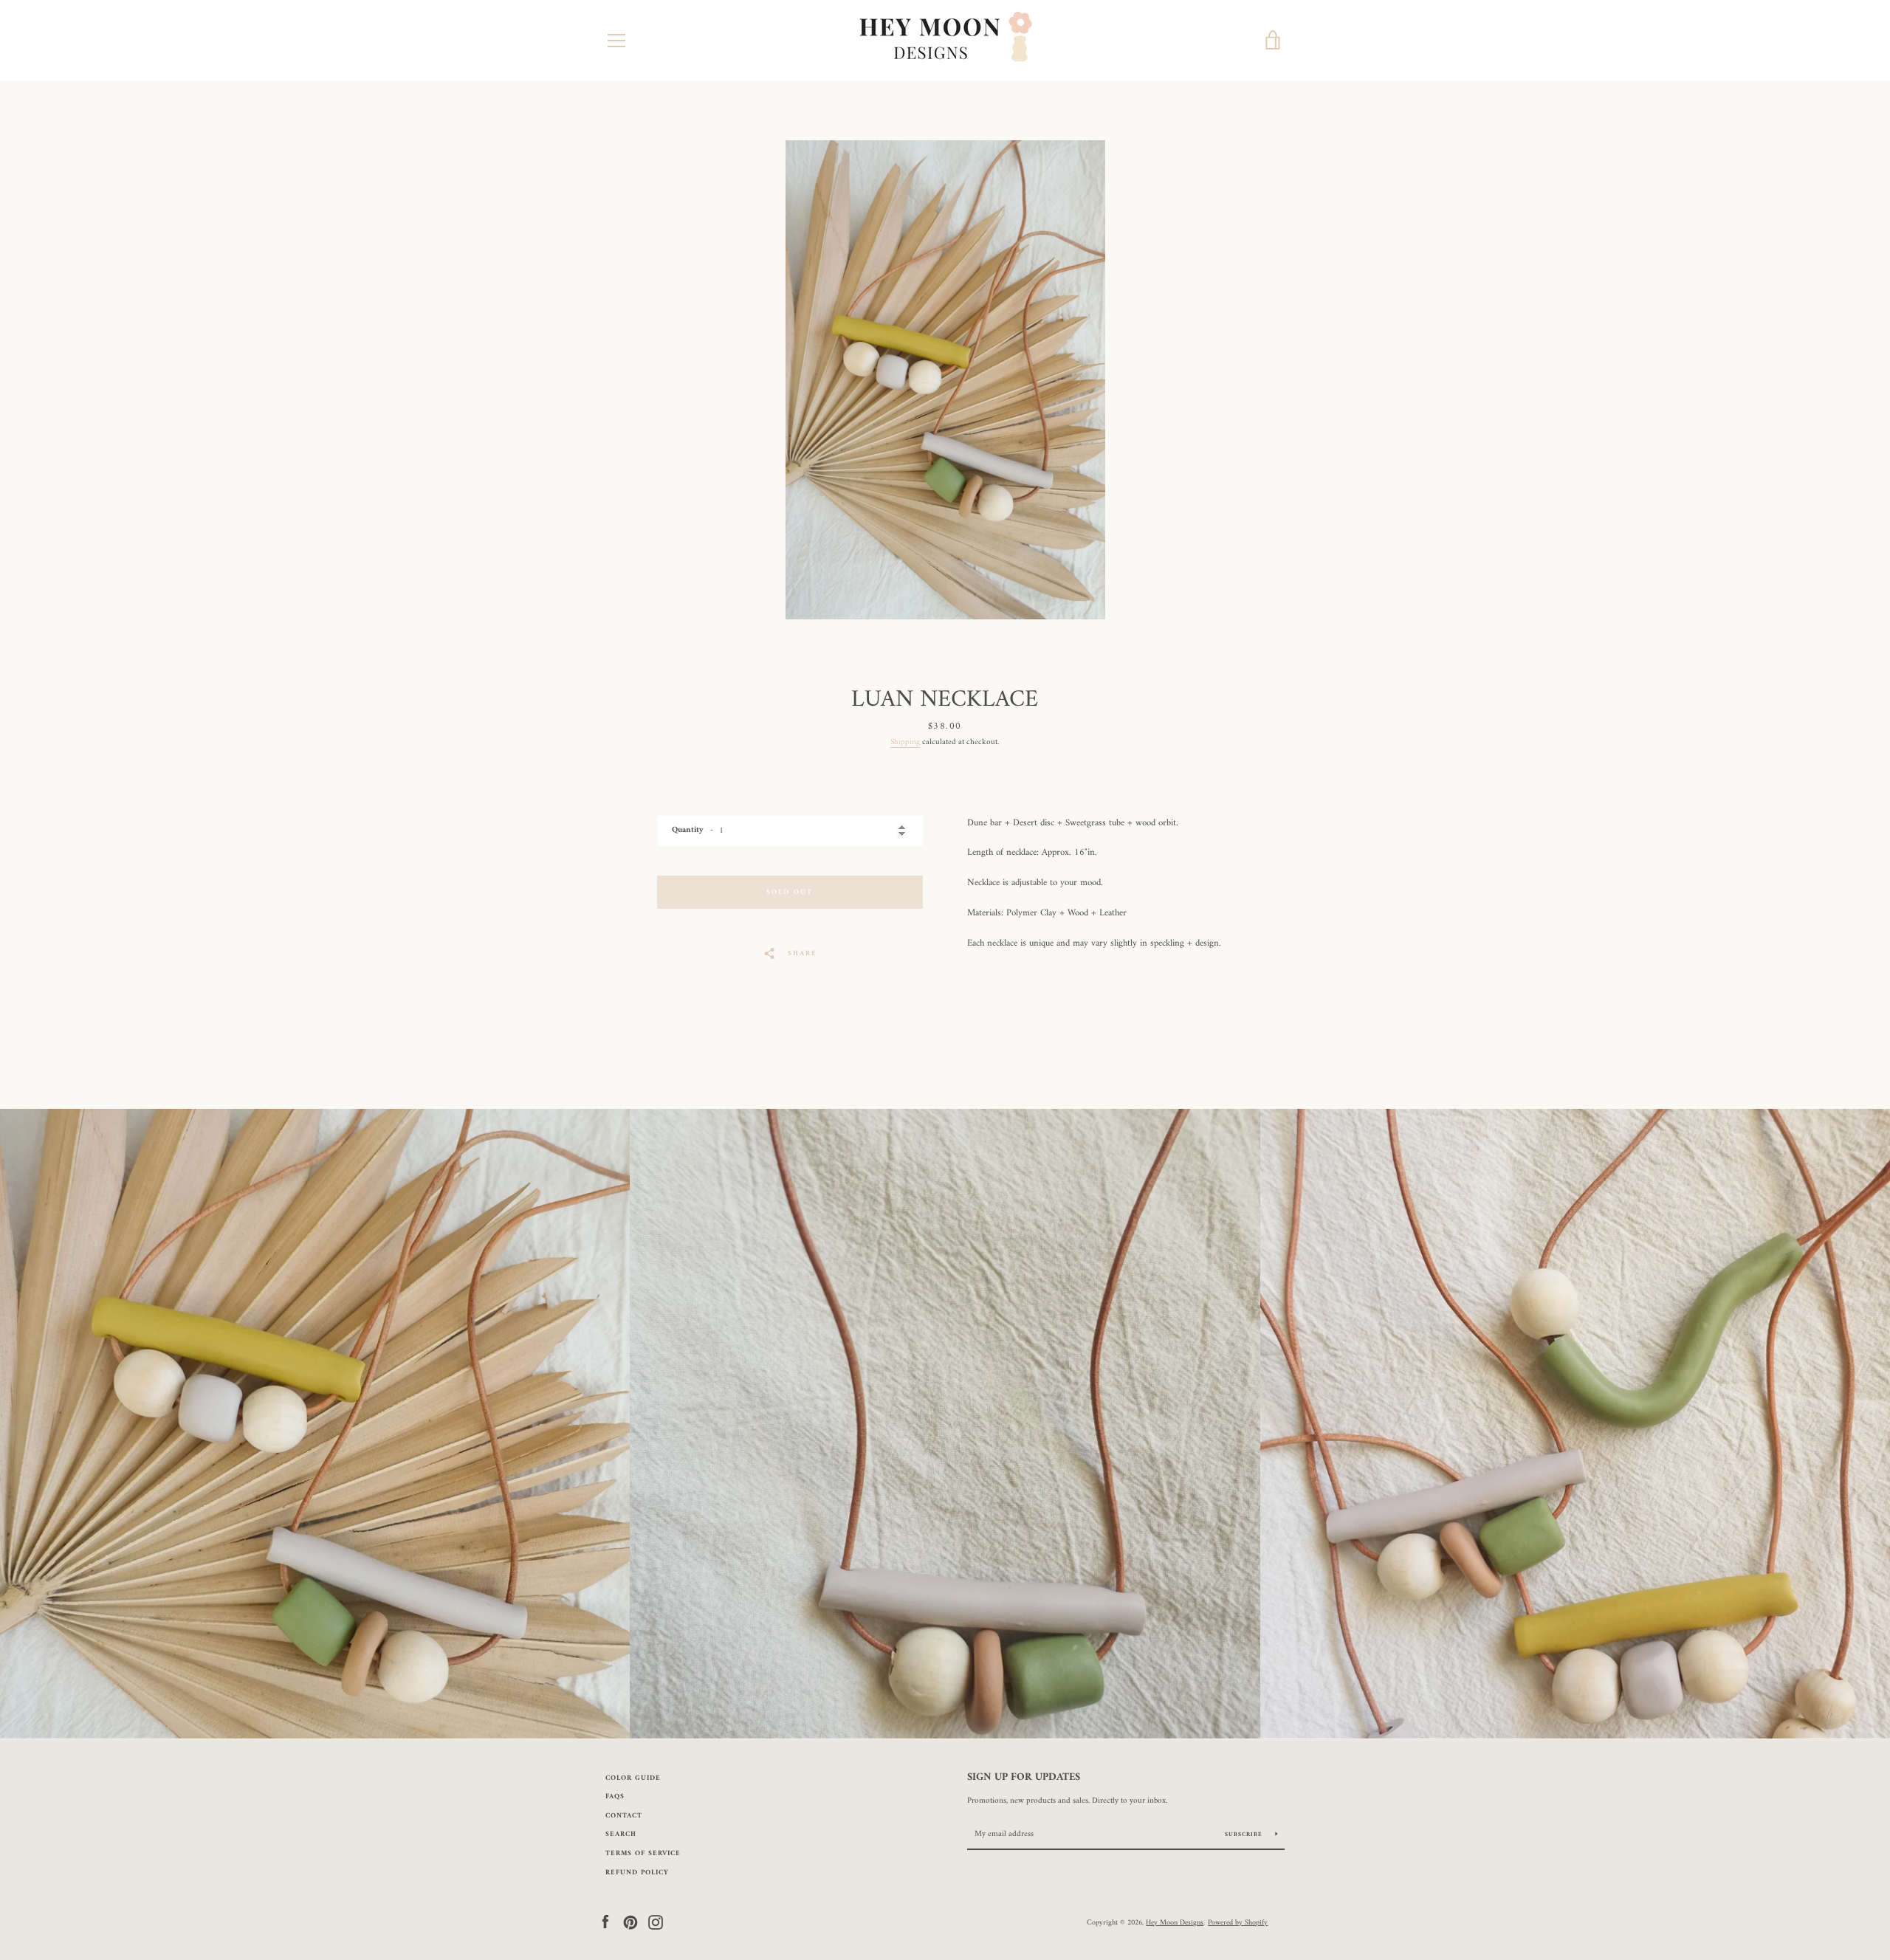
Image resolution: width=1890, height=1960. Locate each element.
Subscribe (1245, 1835)
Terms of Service (643, 1853)
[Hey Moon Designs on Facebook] (605, 1922)
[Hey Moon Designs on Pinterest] (630, 1922)
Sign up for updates (1024, 1778)
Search (621, 1834)
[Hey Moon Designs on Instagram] (656, 1922)
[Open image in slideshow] (945, 380)
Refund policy (637, 1873)
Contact (624, 1816)
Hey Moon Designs (1175, 1922)
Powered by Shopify (1238, 1922)
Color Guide (633, 1778)
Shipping (905, 742)
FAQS (615, 1796)
